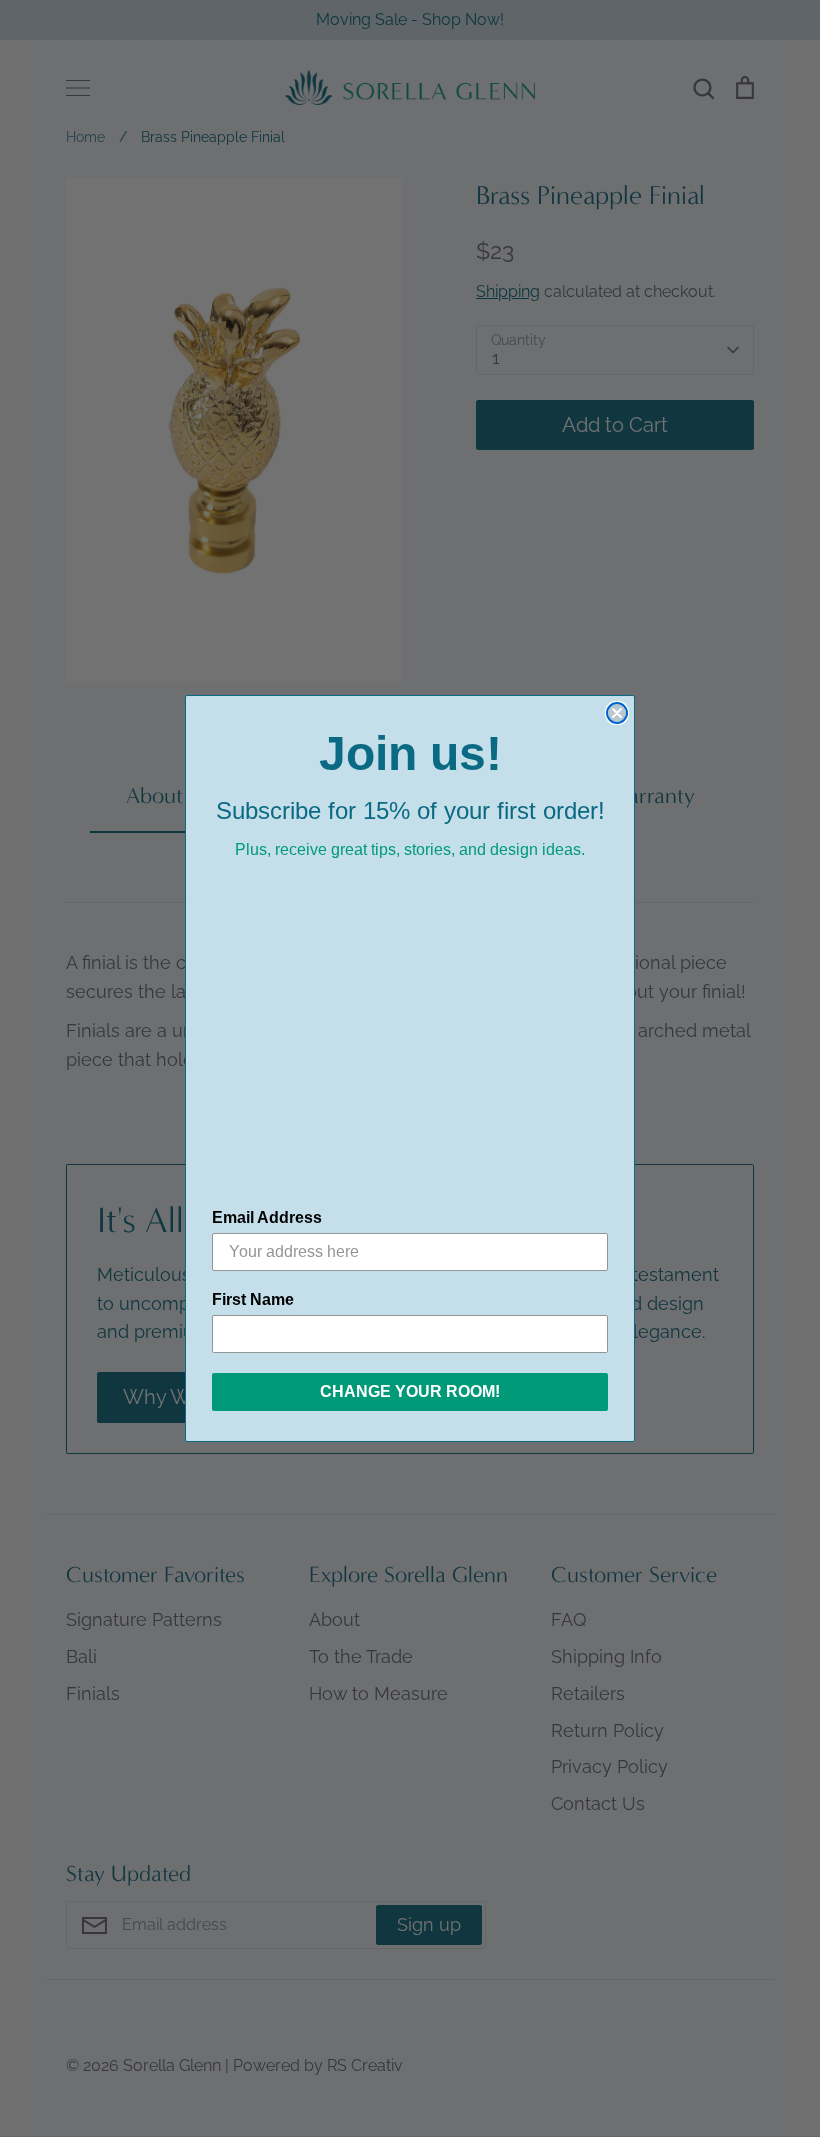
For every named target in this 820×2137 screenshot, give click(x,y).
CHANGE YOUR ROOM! (410, 1391)
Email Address (267, 1217)
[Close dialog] (617, 713)
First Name (253, 1299)
